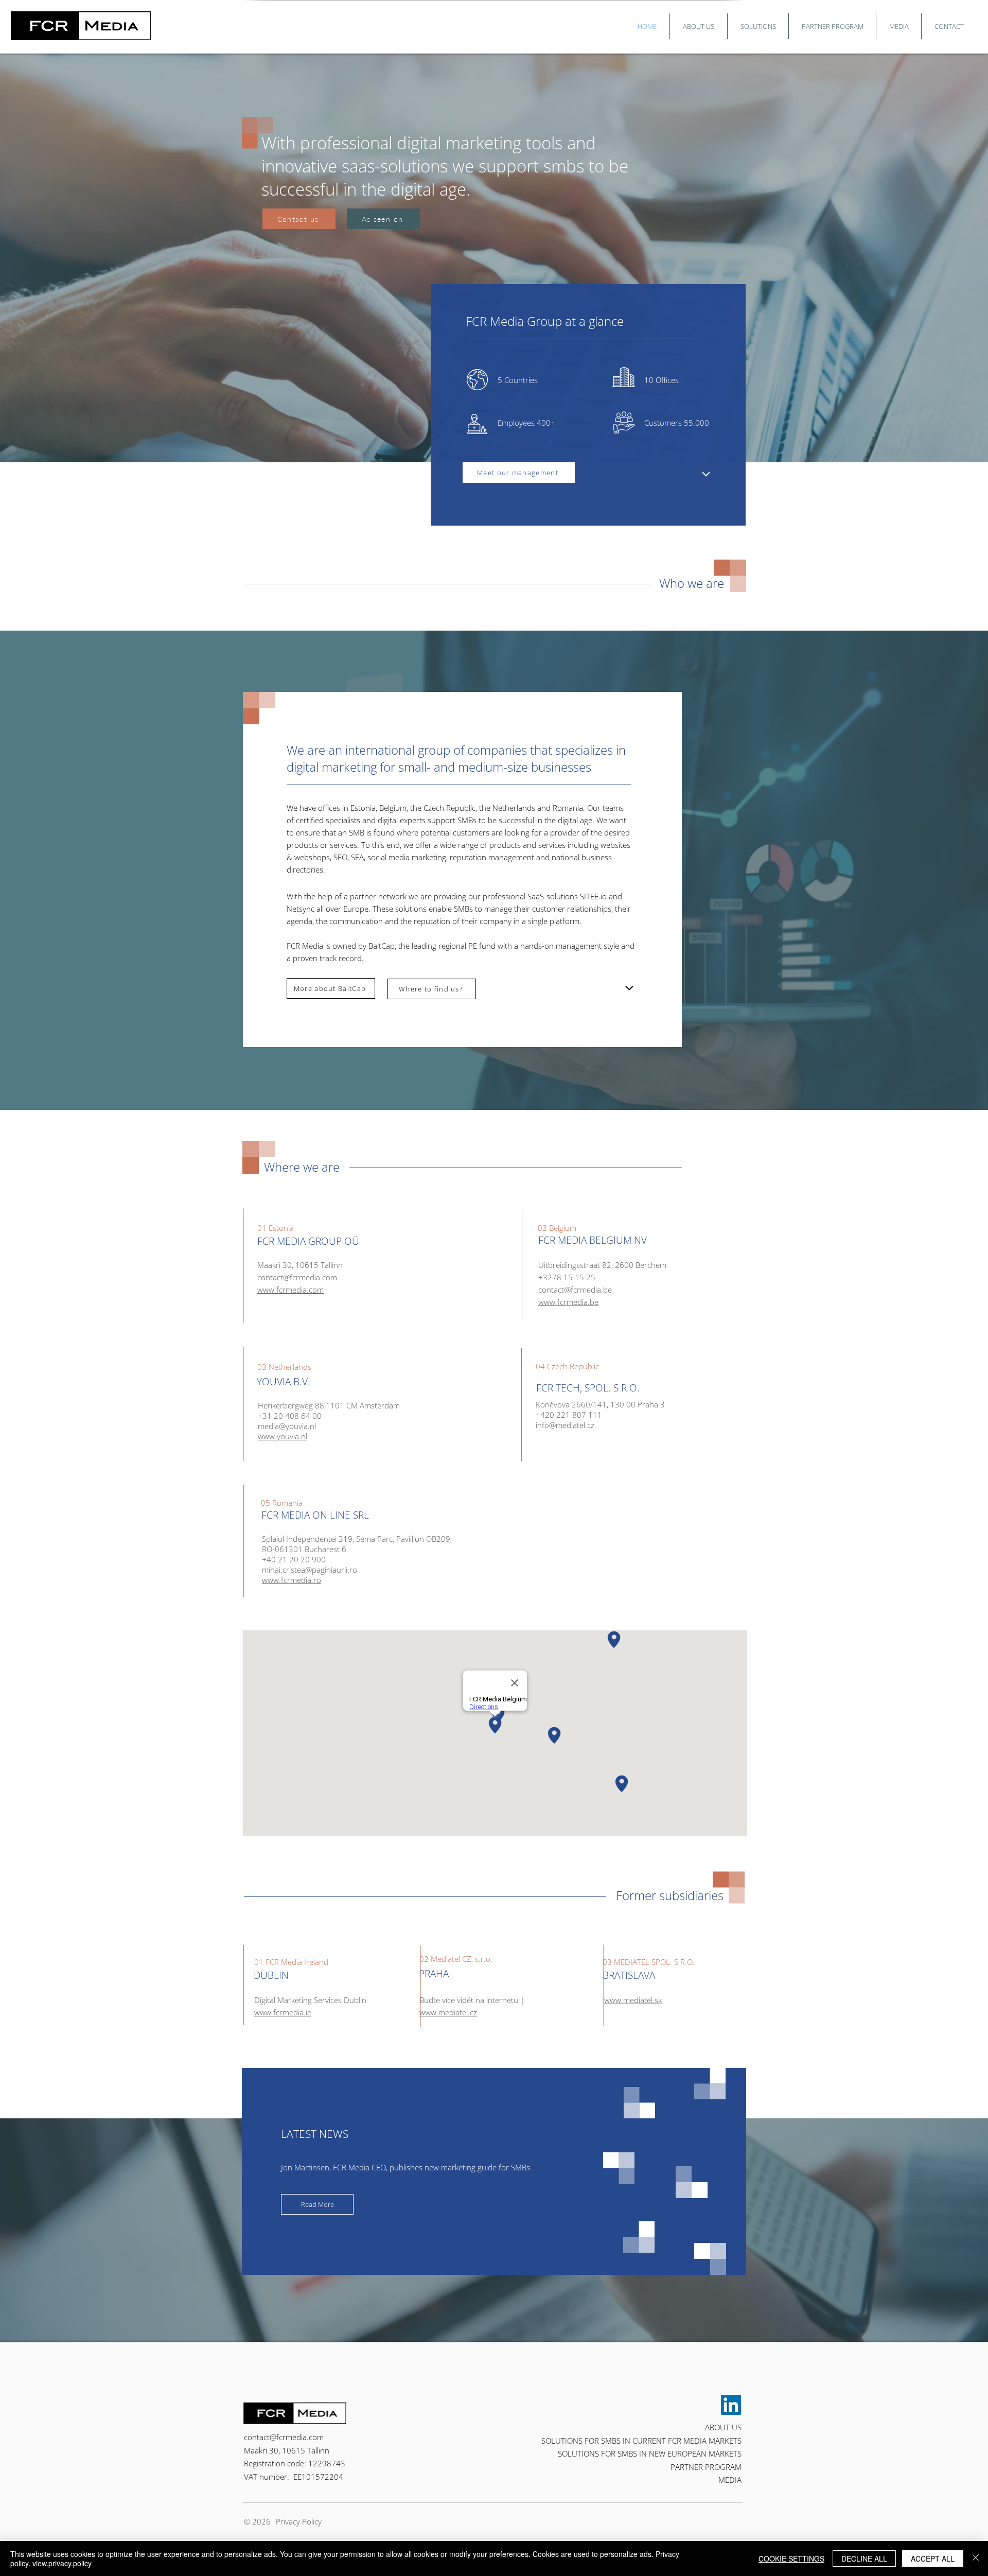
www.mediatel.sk (633, 2000)
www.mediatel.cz (448, 2012)
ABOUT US (723, 2427)
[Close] (976, 2558)
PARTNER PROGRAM (706, 2467)
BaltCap (382, 946)
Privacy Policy (299, 2521)
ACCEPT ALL (933, 2558)
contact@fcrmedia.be (575, 1290)
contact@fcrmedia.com (284, 2437)
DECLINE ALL (864, 2558)
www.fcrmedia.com (290, 1290)
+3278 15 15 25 (567, 1277)
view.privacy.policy (62, 2563)
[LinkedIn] (731, 2405)
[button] (699, 26)
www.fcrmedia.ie (283, 2012)
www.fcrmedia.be (568, 1302)
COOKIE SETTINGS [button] (791, 2558)
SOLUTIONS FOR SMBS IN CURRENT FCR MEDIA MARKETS (641, 2441)
